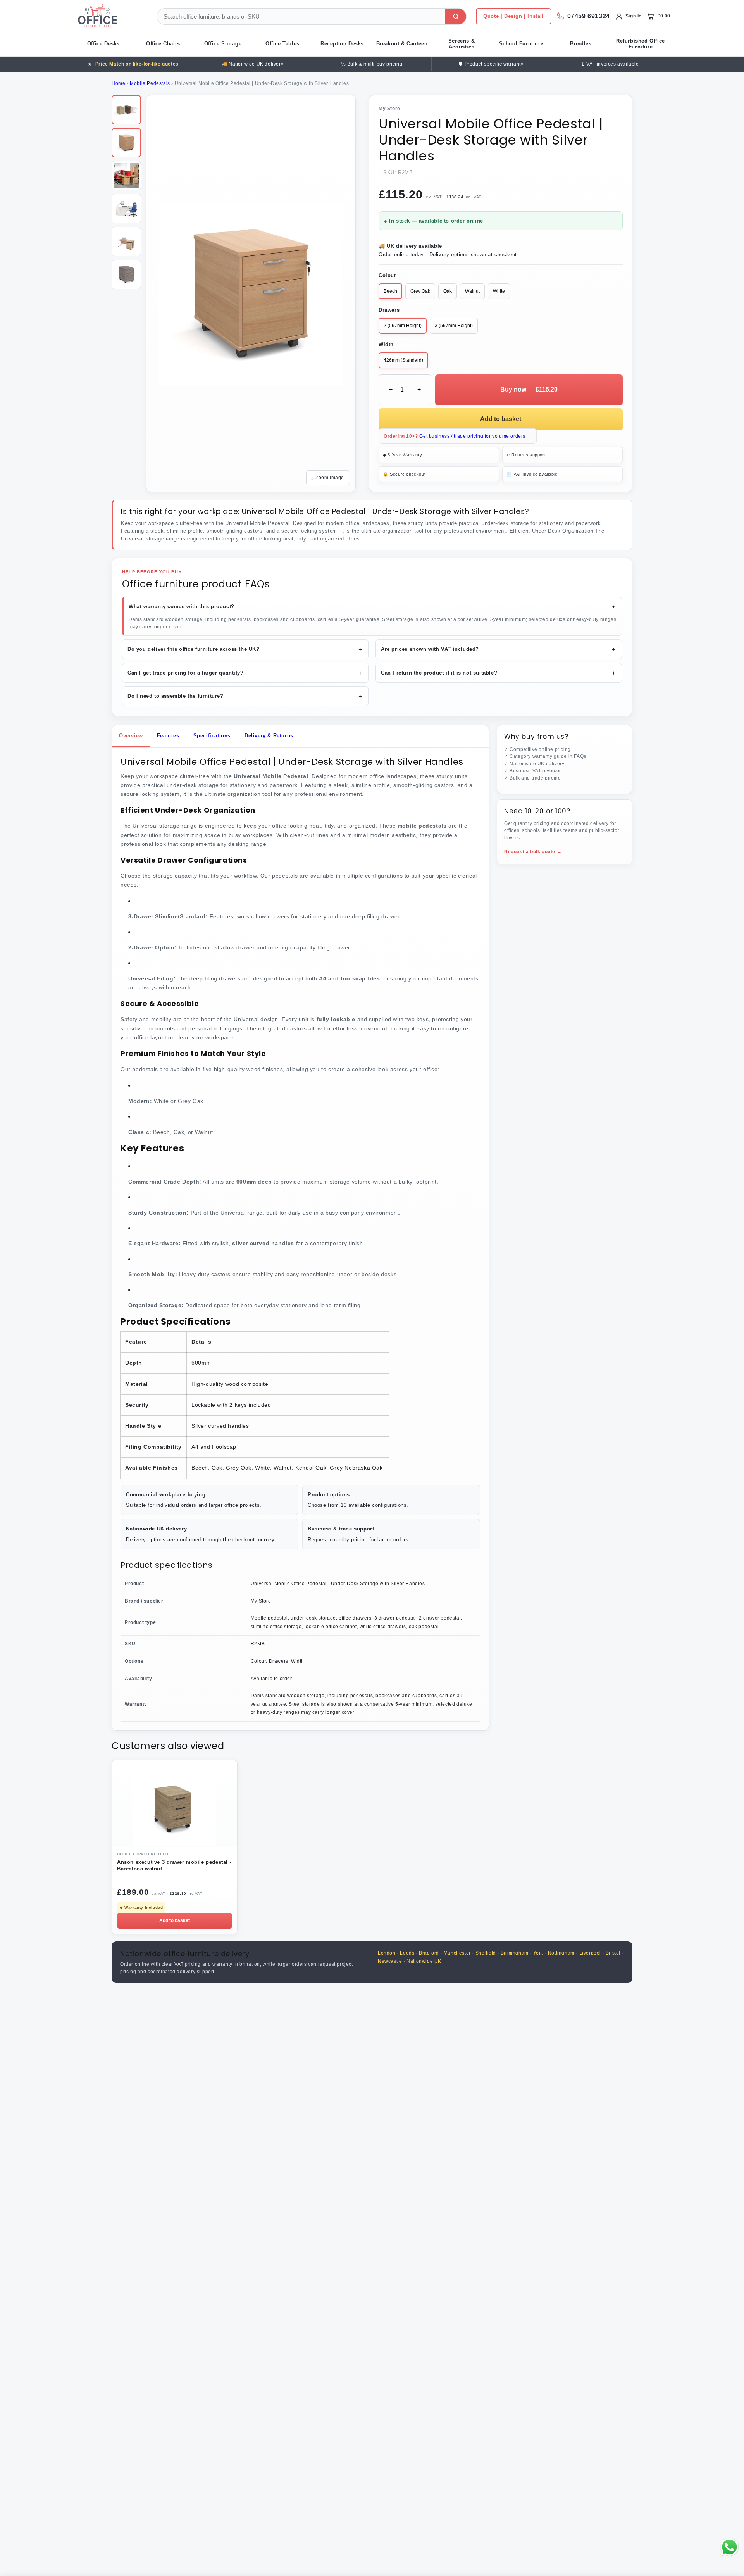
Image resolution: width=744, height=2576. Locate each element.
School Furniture (521, 44)
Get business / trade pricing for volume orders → (458, 436)
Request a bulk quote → (533, 852)
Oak (448, 291)
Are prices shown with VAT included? (499, 649)
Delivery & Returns (269, 736)
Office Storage (223, 44)
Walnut (472, 291)
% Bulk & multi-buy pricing (372, 64)
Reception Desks (342, 44)
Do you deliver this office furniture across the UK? (245, 649)
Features (168, 736)
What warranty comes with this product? (373, 606)
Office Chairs (163, 44)
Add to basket (501, 419)
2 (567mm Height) (403, 326)
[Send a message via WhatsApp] (729, 2547)
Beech (390, 291)
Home (118, 83)
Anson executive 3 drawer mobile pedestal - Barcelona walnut (174, 1865)
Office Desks (103, 44)
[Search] (456, 16)
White (499, 291)
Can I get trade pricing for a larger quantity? (245, 673)
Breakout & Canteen (402, 44)
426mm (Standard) (403, 360)
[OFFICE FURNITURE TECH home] (110, 16)
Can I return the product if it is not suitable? (499, 673)
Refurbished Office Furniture (641, 44)
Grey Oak (420, 291)
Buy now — (529, 389)
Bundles (581, 44)
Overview (131, 736)
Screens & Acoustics (462, 44)
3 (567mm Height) (454, 326)
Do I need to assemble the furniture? (245, 696)
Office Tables (282, 44)
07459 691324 (589, 16)
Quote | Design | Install (513, 16)
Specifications (212, 736)
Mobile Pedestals (150, 83)
